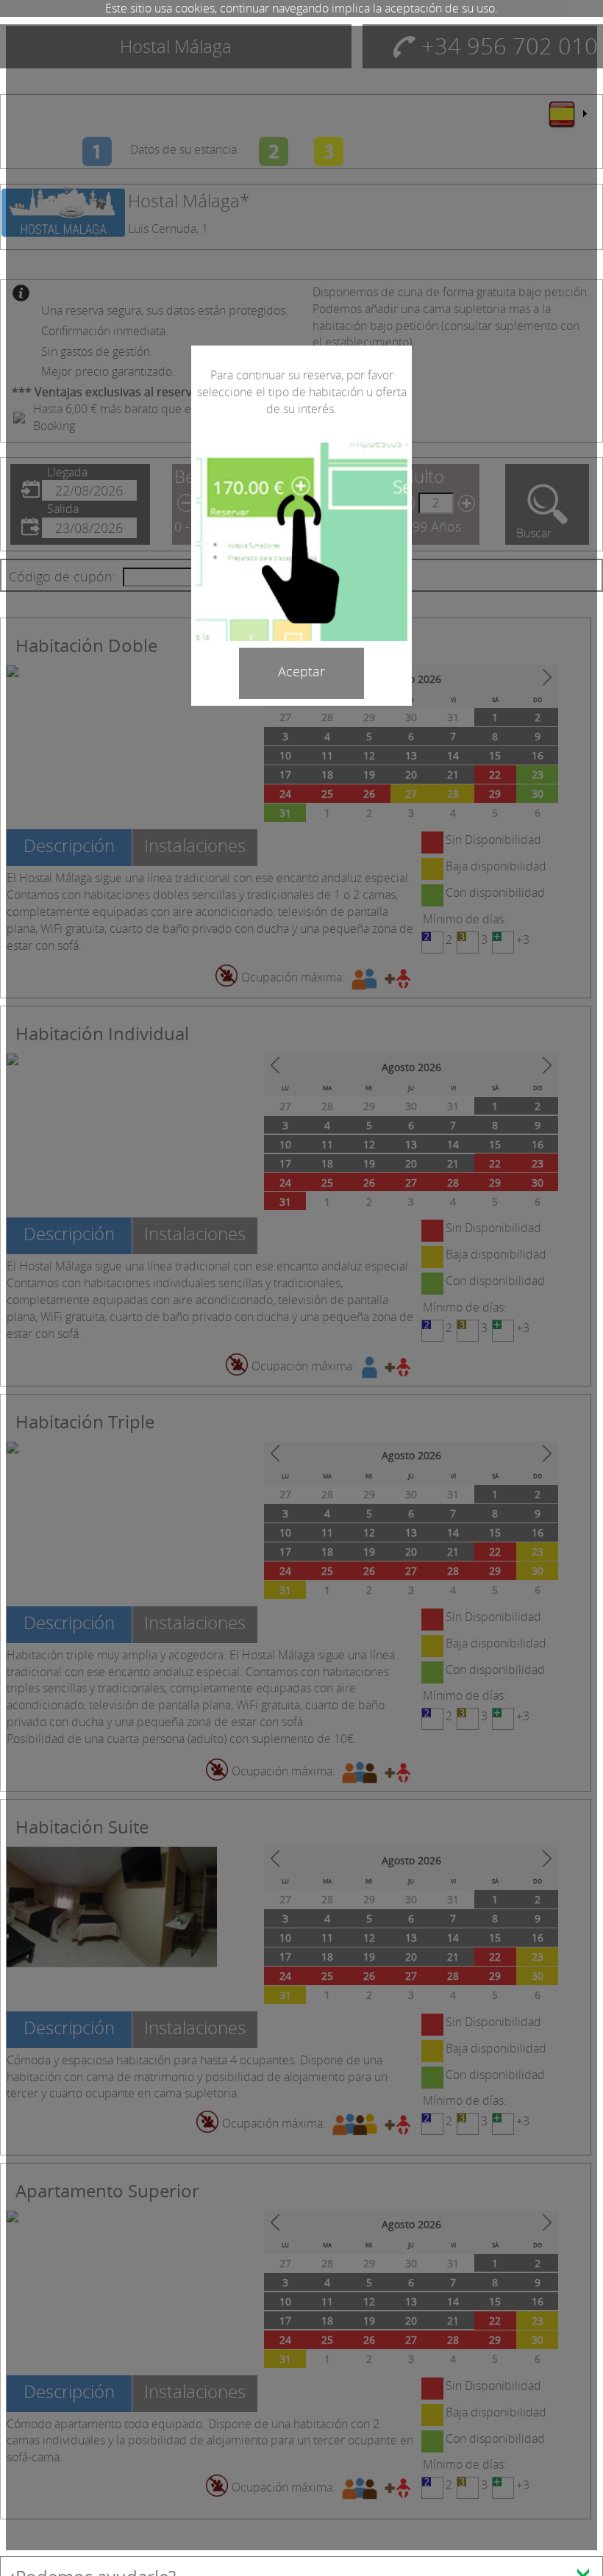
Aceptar (301, 671)
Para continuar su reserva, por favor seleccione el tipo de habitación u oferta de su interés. (302, 392)
